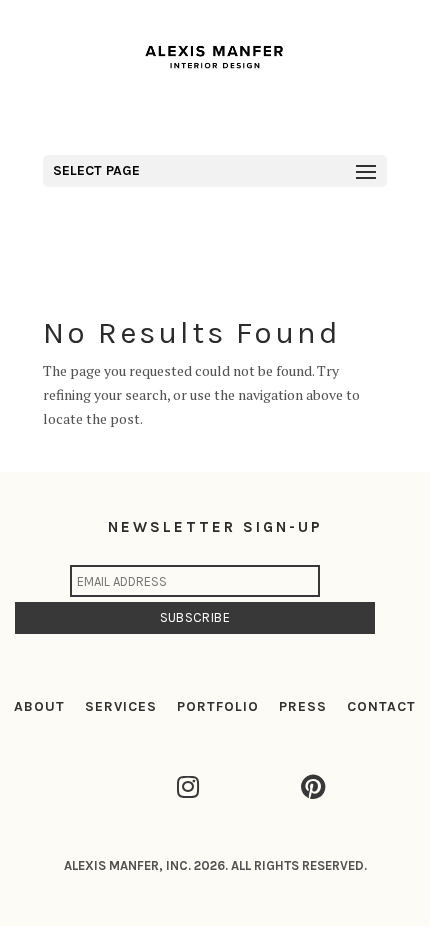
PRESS (303, 706)
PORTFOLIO (218, 706)
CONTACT (381, 706)
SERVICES (121, 706)
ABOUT (39, 706)
